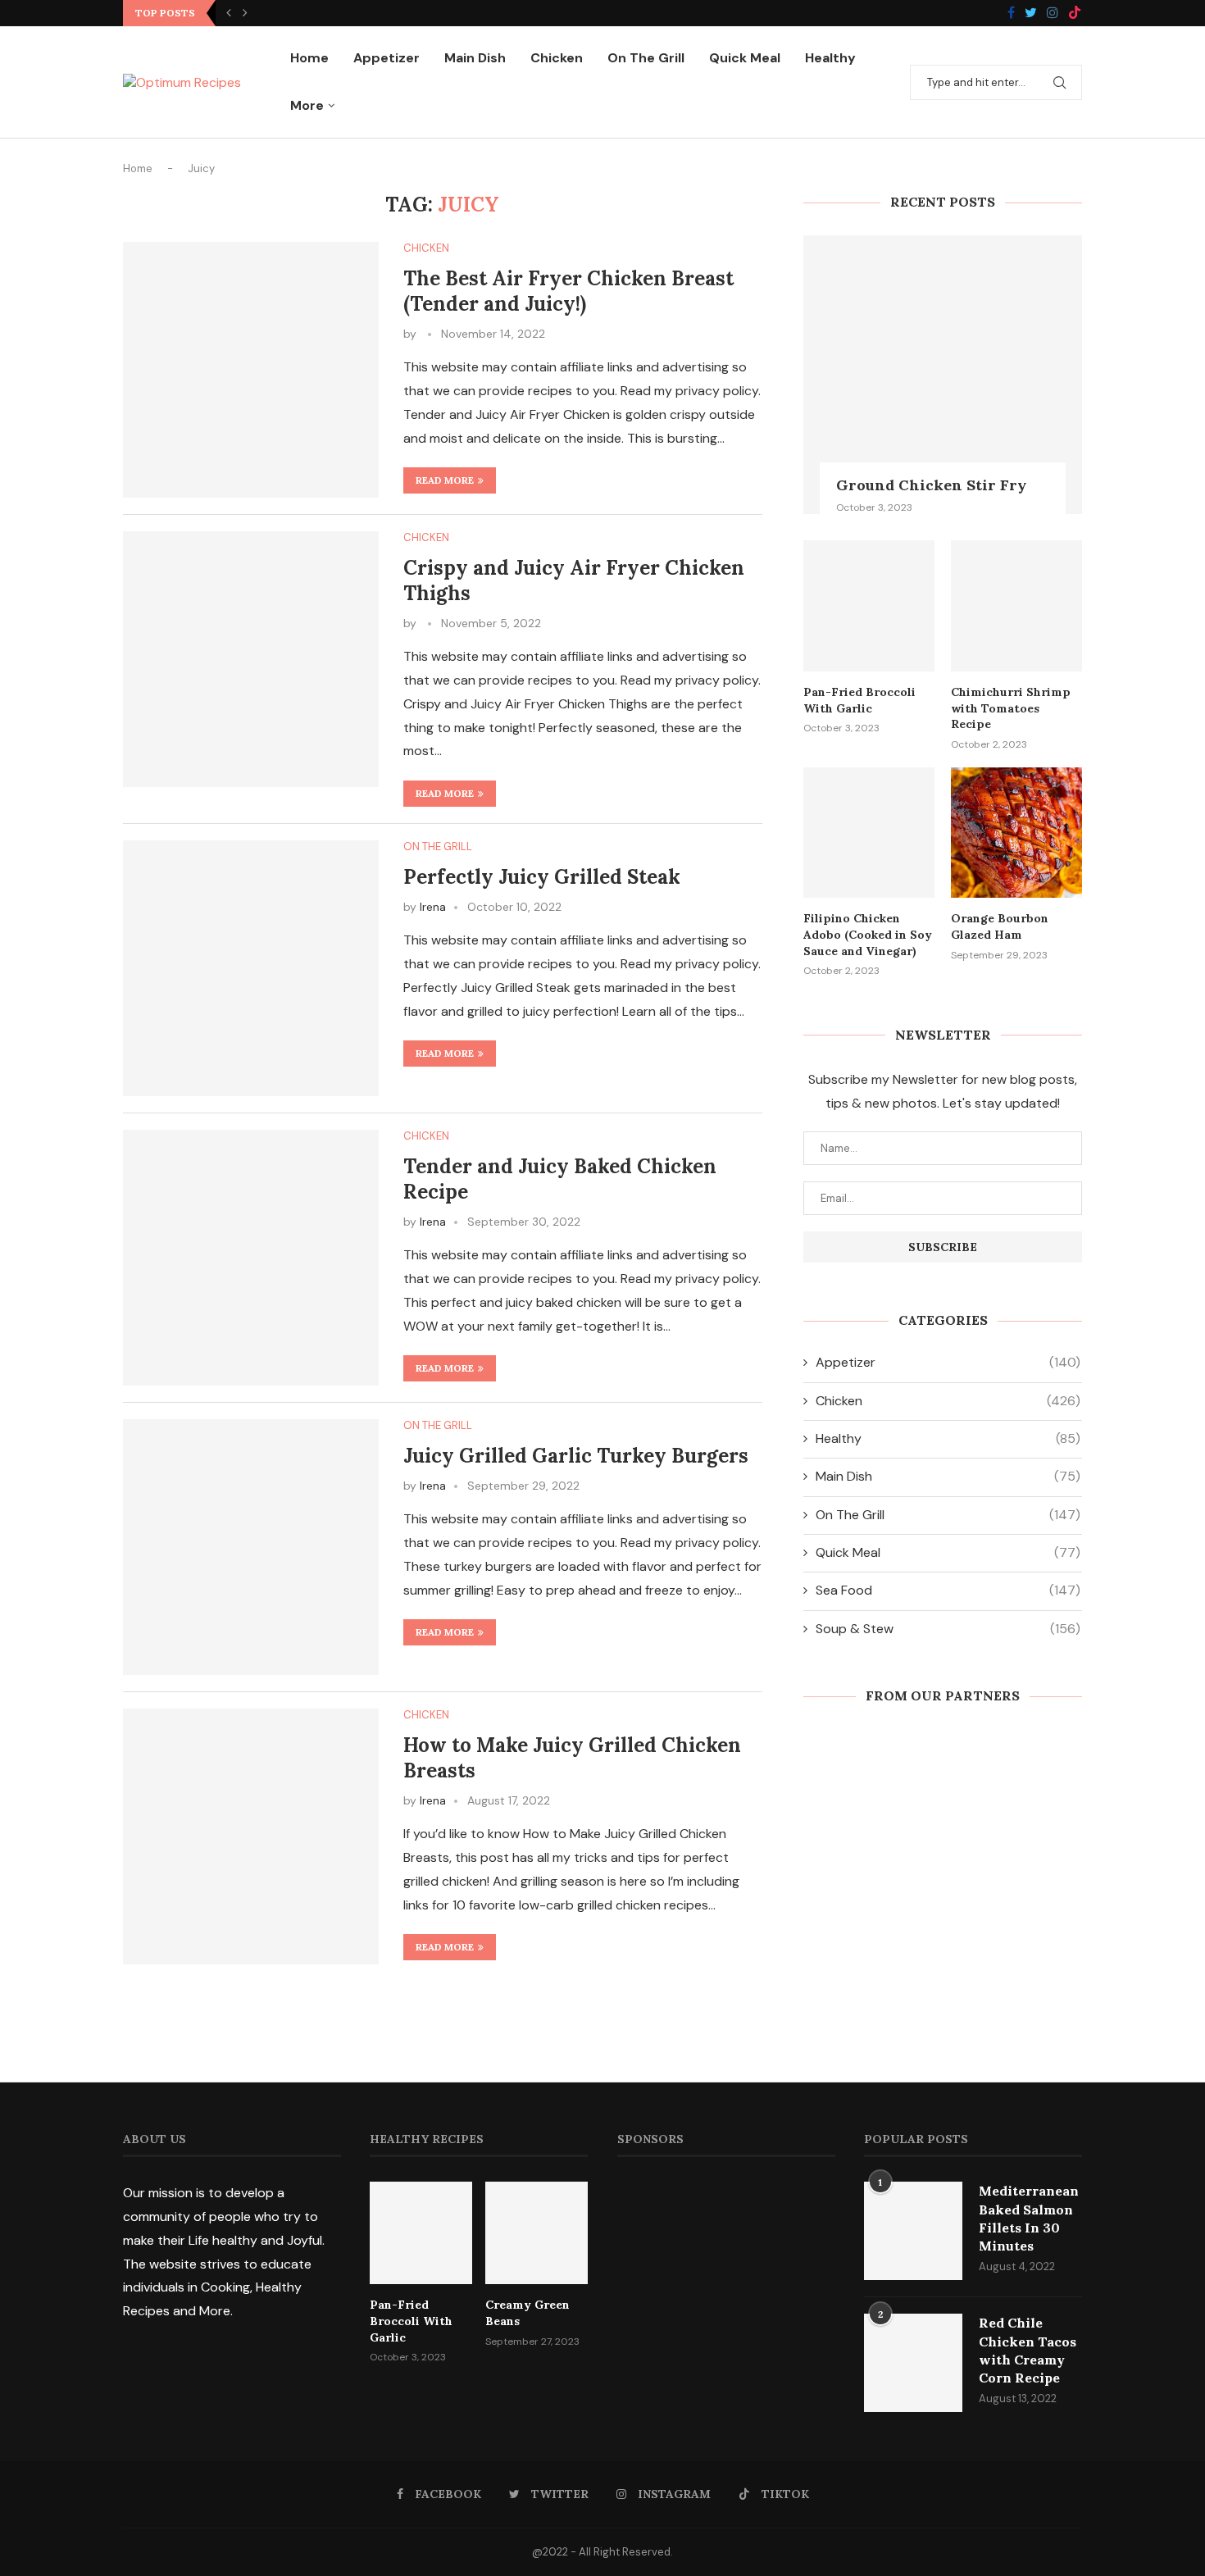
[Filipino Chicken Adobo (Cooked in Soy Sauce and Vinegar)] (869, 833)
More (307, 105)
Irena (433, 907)
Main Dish (475, 58)
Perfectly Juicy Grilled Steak (542, 877)
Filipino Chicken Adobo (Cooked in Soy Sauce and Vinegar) (868, 934)
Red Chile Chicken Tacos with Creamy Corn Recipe (1028, 2350)
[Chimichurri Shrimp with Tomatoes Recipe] (1016, 606)
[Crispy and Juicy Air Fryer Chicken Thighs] (251, 659)
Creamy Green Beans (527, 2313)
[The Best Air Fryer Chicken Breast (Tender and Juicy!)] (251, 370)
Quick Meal (745, 58)
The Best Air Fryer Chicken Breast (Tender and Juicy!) (568, 291)
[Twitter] (1031, 14)
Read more (445, 480)
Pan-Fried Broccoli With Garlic (859, 700)
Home (309, 58)
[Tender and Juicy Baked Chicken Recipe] (251, 1258)
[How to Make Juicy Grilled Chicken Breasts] (251, 1836)
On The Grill (646, 58)
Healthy (830, 58)
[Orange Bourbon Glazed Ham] (1016, 833)
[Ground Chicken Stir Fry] (943, 375)
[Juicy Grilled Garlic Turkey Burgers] (251, 1547)
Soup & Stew (948, 1629)
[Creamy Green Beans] (537, 2233)
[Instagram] (1053, 14)
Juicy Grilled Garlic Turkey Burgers (576, 1456)
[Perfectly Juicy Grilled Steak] (251, 968)
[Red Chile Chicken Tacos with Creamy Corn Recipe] (913, 2363)
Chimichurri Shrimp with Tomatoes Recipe (1011, 708)
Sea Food (948, 1590)
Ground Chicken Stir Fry (931, 485)
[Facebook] (1011, 14)
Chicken (557, 58)
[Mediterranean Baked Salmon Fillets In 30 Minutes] (913, 2231)
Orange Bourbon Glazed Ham (1000, 926)
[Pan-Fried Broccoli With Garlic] (869, 606)
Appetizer (387, 58)
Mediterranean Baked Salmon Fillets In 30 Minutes (1029, 2218)
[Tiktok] (1075, 14)
